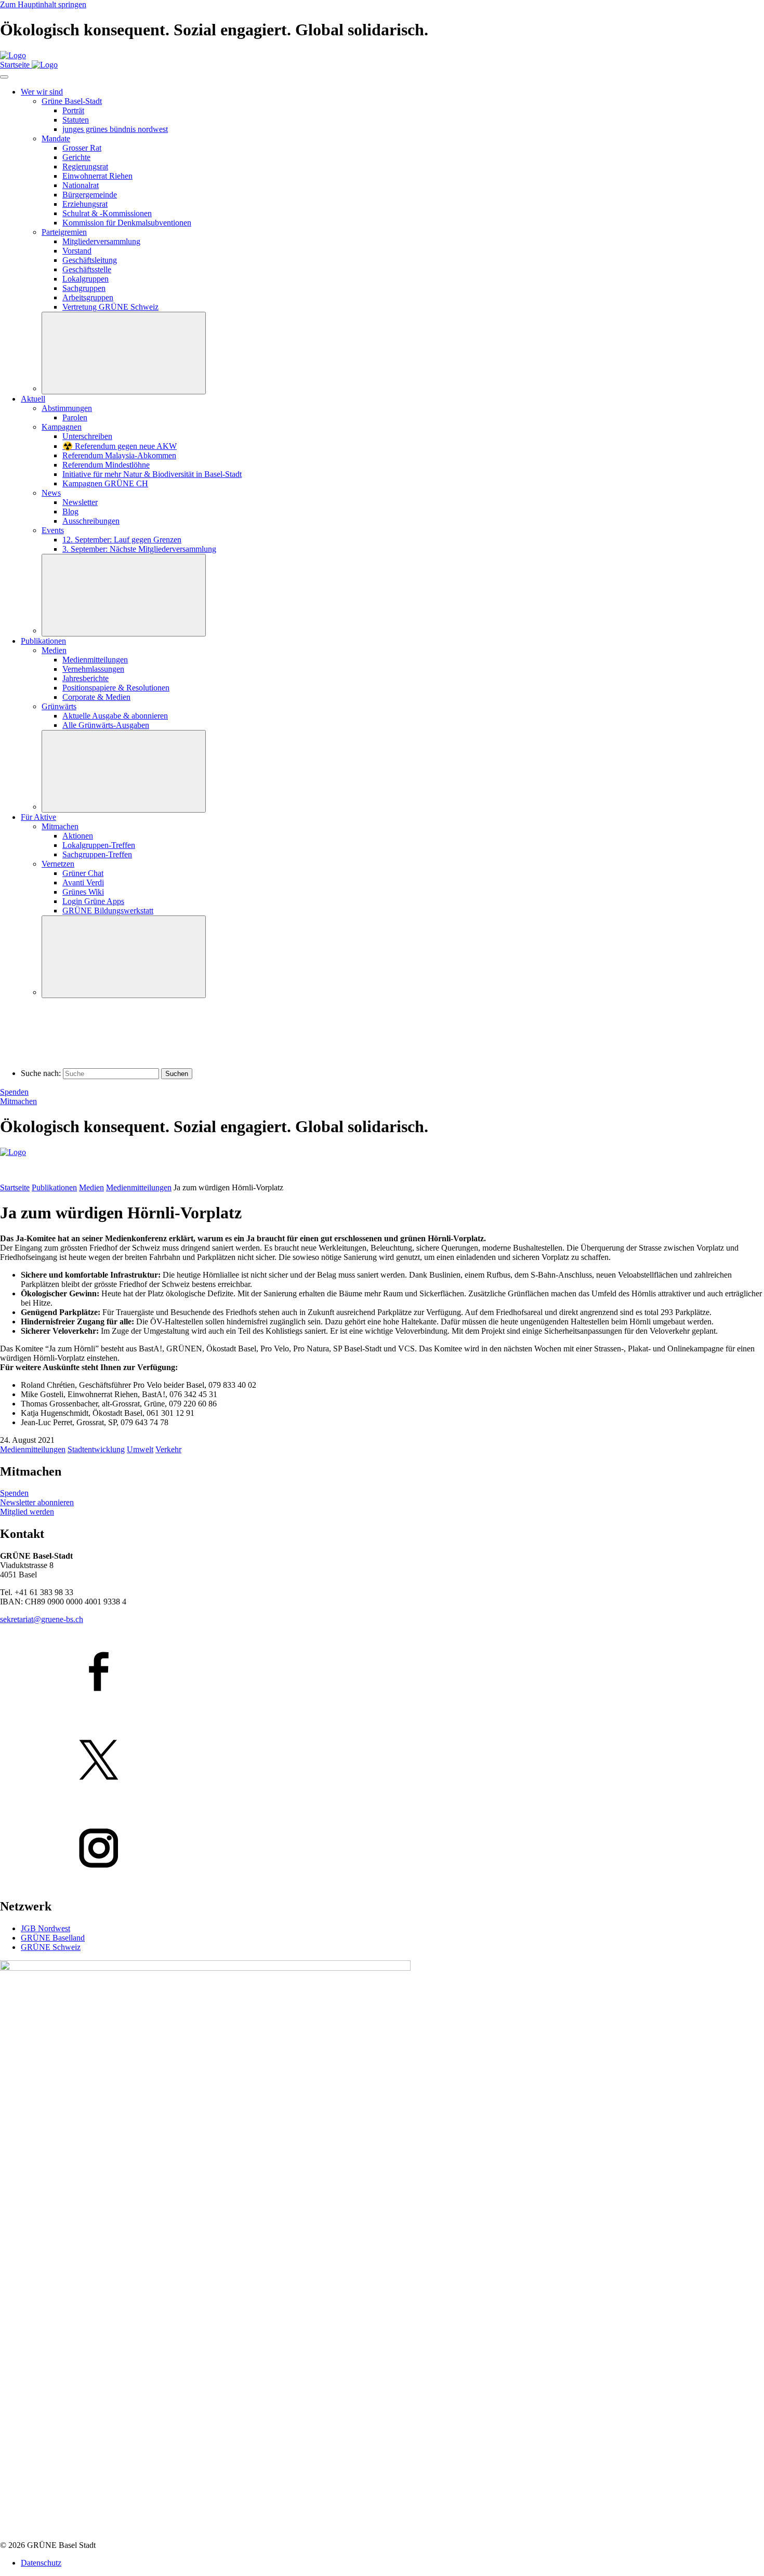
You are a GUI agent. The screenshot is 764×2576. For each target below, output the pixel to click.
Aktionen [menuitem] (78, 836)
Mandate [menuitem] (56, 138)
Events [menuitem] (53, 530)
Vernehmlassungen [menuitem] (93, 669)
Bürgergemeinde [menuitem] (90, 195)
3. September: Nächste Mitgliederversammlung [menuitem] (139, 549)
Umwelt (140, 1449)
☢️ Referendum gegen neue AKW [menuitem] (120, 446)
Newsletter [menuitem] (80, 502)
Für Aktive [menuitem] (38, 817)
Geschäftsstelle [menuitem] (87, 269)
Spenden (14, 1092)
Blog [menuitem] (70, 512)
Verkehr (168, 1449)
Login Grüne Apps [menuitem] (93, 901)
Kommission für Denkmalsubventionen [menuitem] (127, 223)
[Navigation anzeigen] (4, 77)
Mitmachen (18, 1101)
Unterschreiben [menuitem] (87, 436)
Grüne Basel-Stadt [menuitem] (72, 101)
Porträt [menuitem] (73, 110)
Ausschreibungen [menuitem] (91, 521)
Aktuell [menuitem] (33, 399)
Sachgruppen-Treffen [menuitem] (97, 854)
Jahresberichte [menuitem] (85, 678)
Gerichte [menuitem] (76, 157)
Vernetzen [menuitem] (58, 864)
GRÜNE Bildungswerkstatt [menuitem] (108, 911)
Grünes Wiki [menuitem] (83, 892)
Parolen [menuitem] (75, 417)
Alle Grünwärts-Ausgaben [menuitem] (106, 725)
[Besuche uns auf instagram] (382, 1849)
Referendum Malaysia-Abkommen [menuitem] (119, 455)
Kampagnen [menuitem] (62, 427)
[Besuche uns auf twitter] (382, 1761)
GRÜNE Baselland (53, 1938)
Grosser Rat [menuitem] (82, 148)
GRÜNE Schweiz (51, 1947)
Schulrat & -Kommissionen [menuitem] (107, 213)
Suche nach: (41, 1073)
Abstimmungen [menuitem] (67, 408)
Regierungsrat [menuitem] (85, 167)
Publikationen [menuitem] (43, 641)
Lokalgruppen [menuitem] (85, 279)
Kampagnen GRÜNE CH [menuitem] (105, 483)
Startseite (15, 1187)
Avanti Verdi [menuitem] (83, 882)
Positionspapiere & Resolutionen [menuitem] (116, 688)
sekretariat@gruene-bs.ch (42, 1619)
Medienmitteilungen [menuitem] (95, 660)
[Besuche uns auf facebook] (382, 1672)
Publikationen (54, 1187)
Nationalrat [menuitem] (81, 185)
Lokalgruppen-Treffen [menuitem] (99, 845)
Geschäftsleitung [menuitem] (90, 260)
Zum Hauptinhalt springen (43, 4)
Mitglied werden (27, 1512)
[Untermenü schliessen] (124, 353)
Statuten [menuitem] (76, 120)
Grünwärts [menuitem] (59, 706)
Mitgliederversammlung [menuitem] (101, 241)
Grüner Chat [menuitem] (83, 873)
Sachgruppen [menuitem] (84, 288)
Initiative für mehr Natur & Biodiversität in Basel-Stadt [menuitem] (152, 474)
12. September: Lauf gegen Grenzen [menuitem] (122, 540)
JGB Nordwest (45, 1928)
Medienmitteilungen (139, 1187)
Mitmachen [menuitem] (60, 826)
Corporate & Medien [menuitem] (96, 697)
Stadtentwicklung (96, 1449)
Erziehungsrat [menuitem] (85, 204)
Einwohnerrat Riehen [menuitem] (97, 176)
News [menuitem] (51, 493)
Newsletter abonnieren (37, 1502)
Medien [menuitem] (54, 650)
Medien (91, 1187)
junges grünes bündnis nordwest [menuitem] (115, 129)
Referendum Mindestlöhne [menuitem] (106, 465)
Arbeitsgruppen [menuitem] (88, 297)
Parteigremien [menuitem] (64, 232)
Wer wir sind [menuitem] (42, 92)
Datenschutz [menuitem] (41, 2563)
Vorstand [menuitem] (77, 251)
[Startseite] (13, 55)
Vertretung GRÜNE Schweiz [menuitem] (110, 307)
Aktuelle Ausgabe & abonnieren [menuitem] (115, 716)
